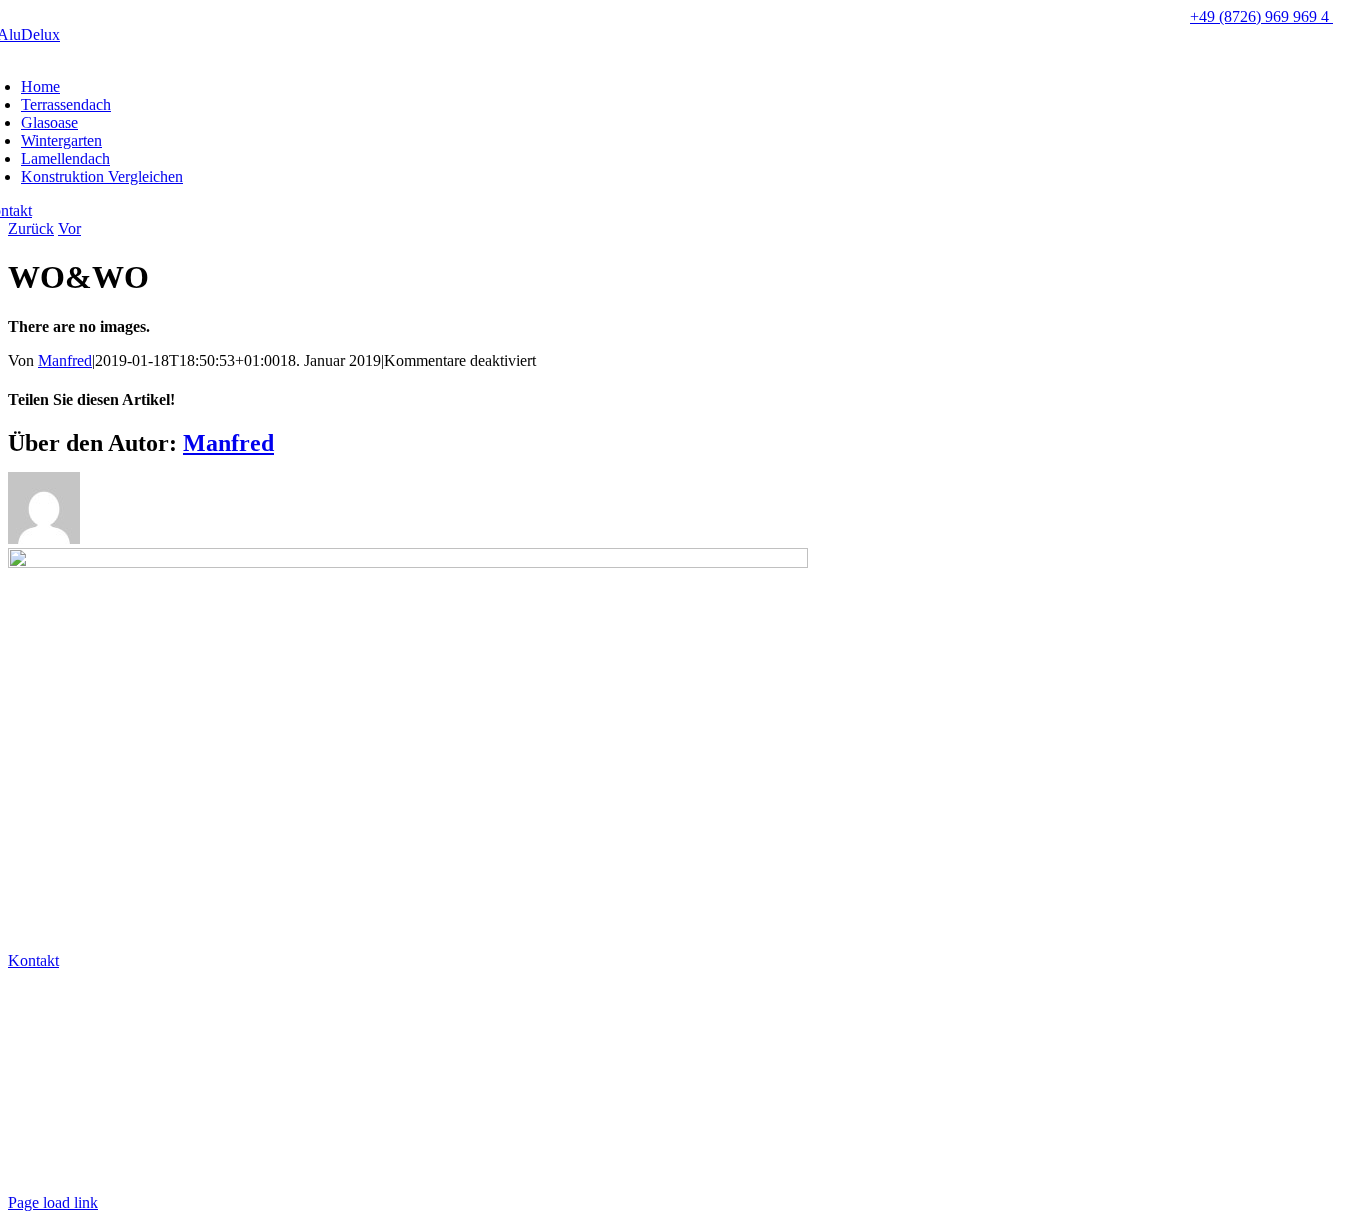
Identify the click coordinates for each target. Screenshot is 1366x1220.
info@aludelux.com (73, 1030)
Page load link (53, 1202)
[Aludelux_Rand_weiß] (408, 562)
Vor (69, 228)
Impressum (46, 1168)
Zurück (31, 228)
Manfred (65, 360)
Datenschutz (50, 1134)
